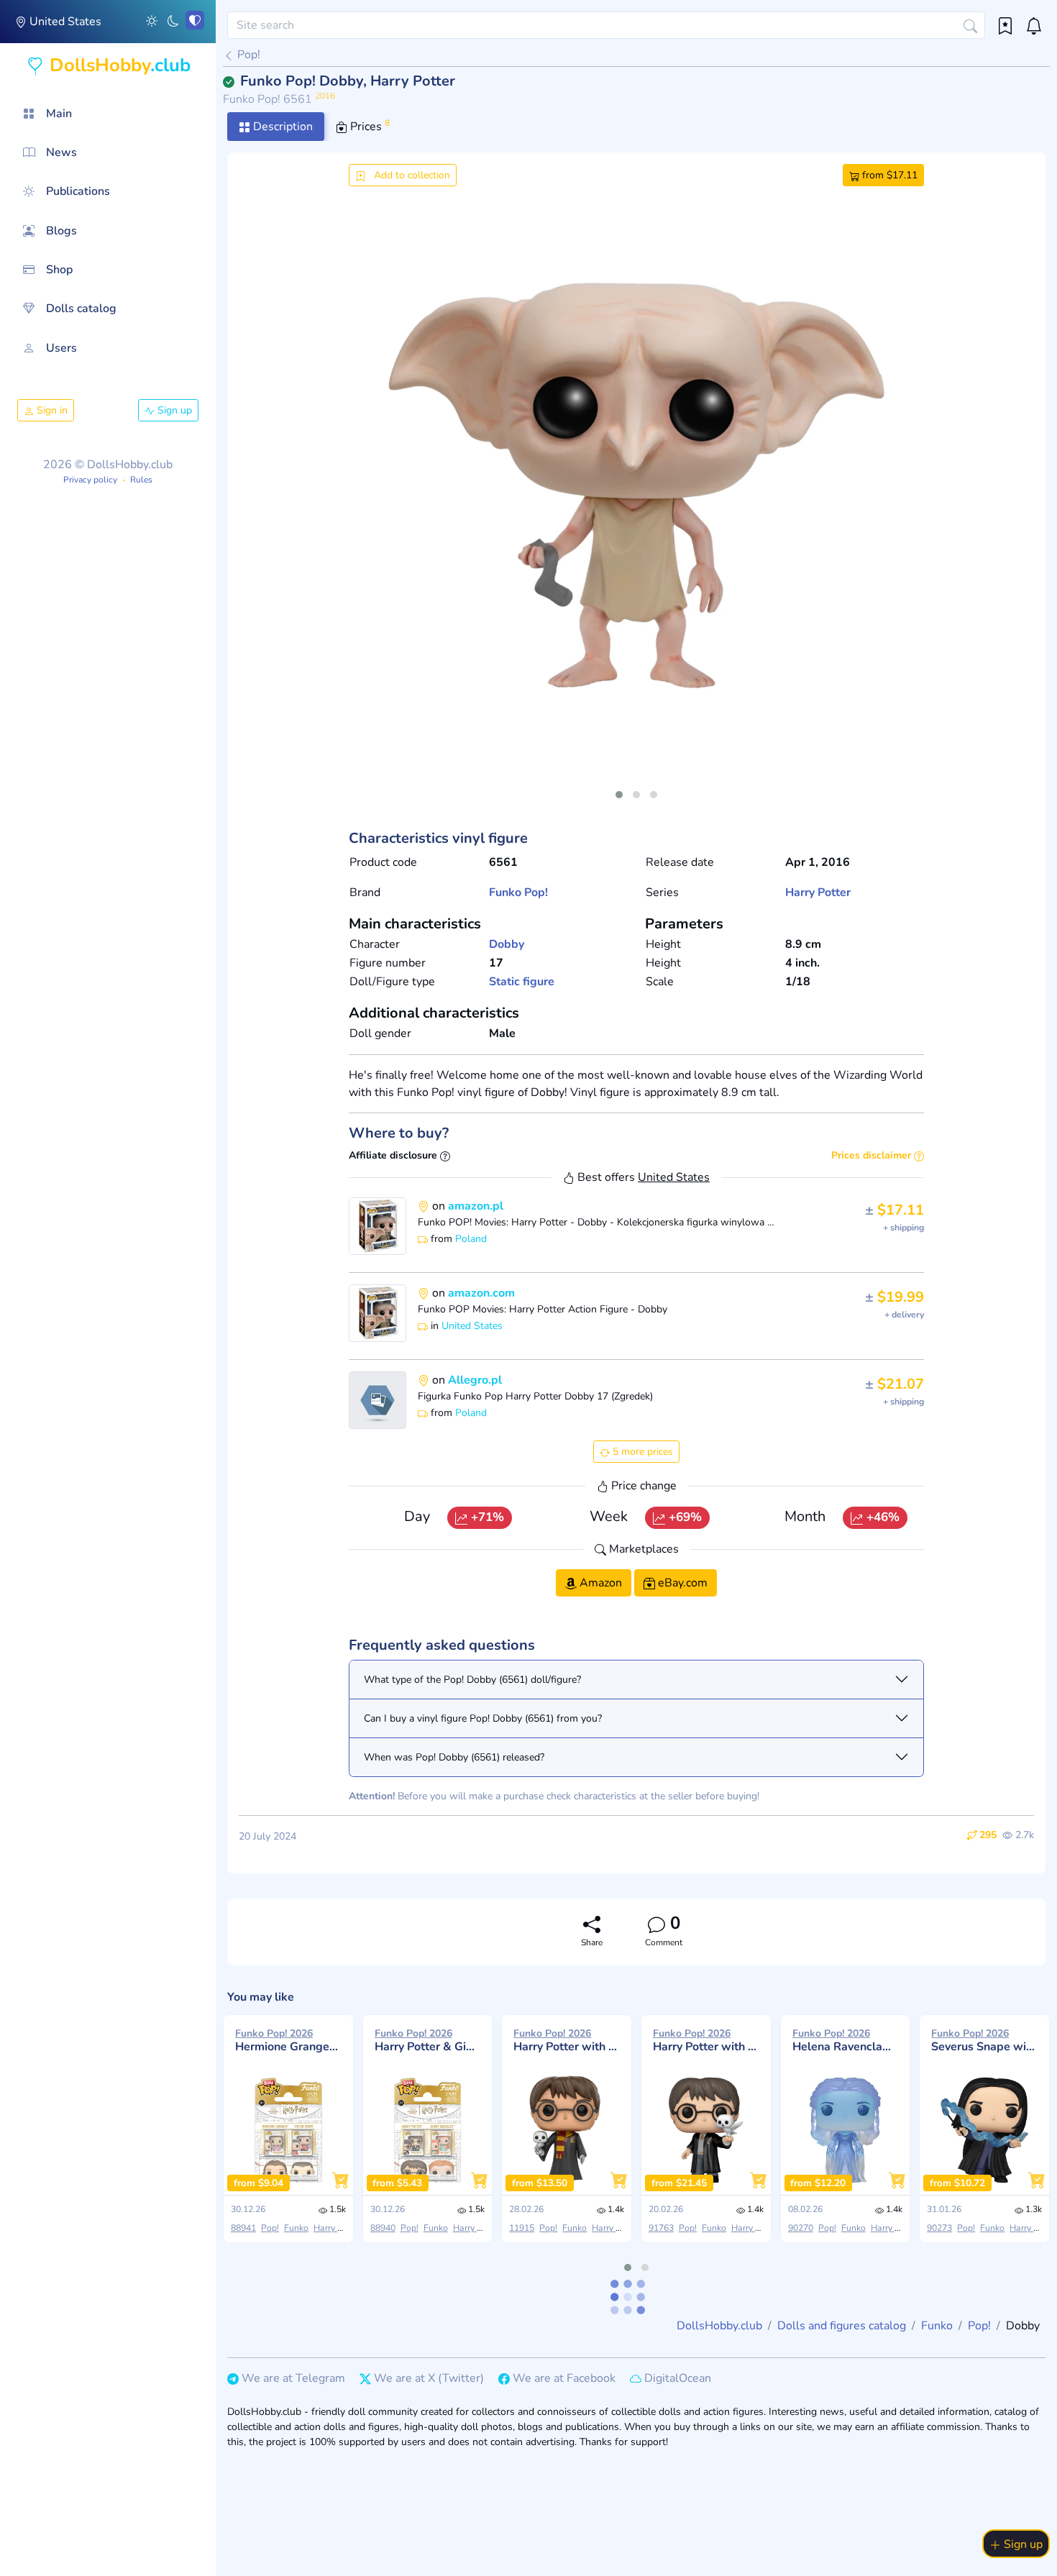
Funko (505, 892)
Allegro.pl (475, 1380)
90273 (939, 2228)
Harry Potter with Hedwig (567, 2040)
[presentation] (372, 503)
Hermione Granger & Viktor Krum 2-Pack (288, 2040)
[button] (152, 20)
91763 (661, 2228)
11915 (522, 2228)
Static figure (522, 982)
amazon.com (481, 1293)
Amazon (599, 1583)
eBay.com (681, 1583)
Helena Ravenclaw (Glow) (846, 2040)
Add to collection (411, 175)
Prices (369, 126)
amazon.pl (476, 1206)
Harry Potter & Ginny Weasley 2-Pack (428, 2040)
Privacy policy (90, 480)
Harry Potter (818, 892)
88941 (243, 2228)
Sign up (173, 410)
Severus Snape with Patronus (984, 2040)
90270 (801, 2228)
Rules (141, 480)
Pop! (247, 55)
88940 (383, 2228)
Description (282, 127)
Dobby (507, 944)
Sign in (51, 410)
